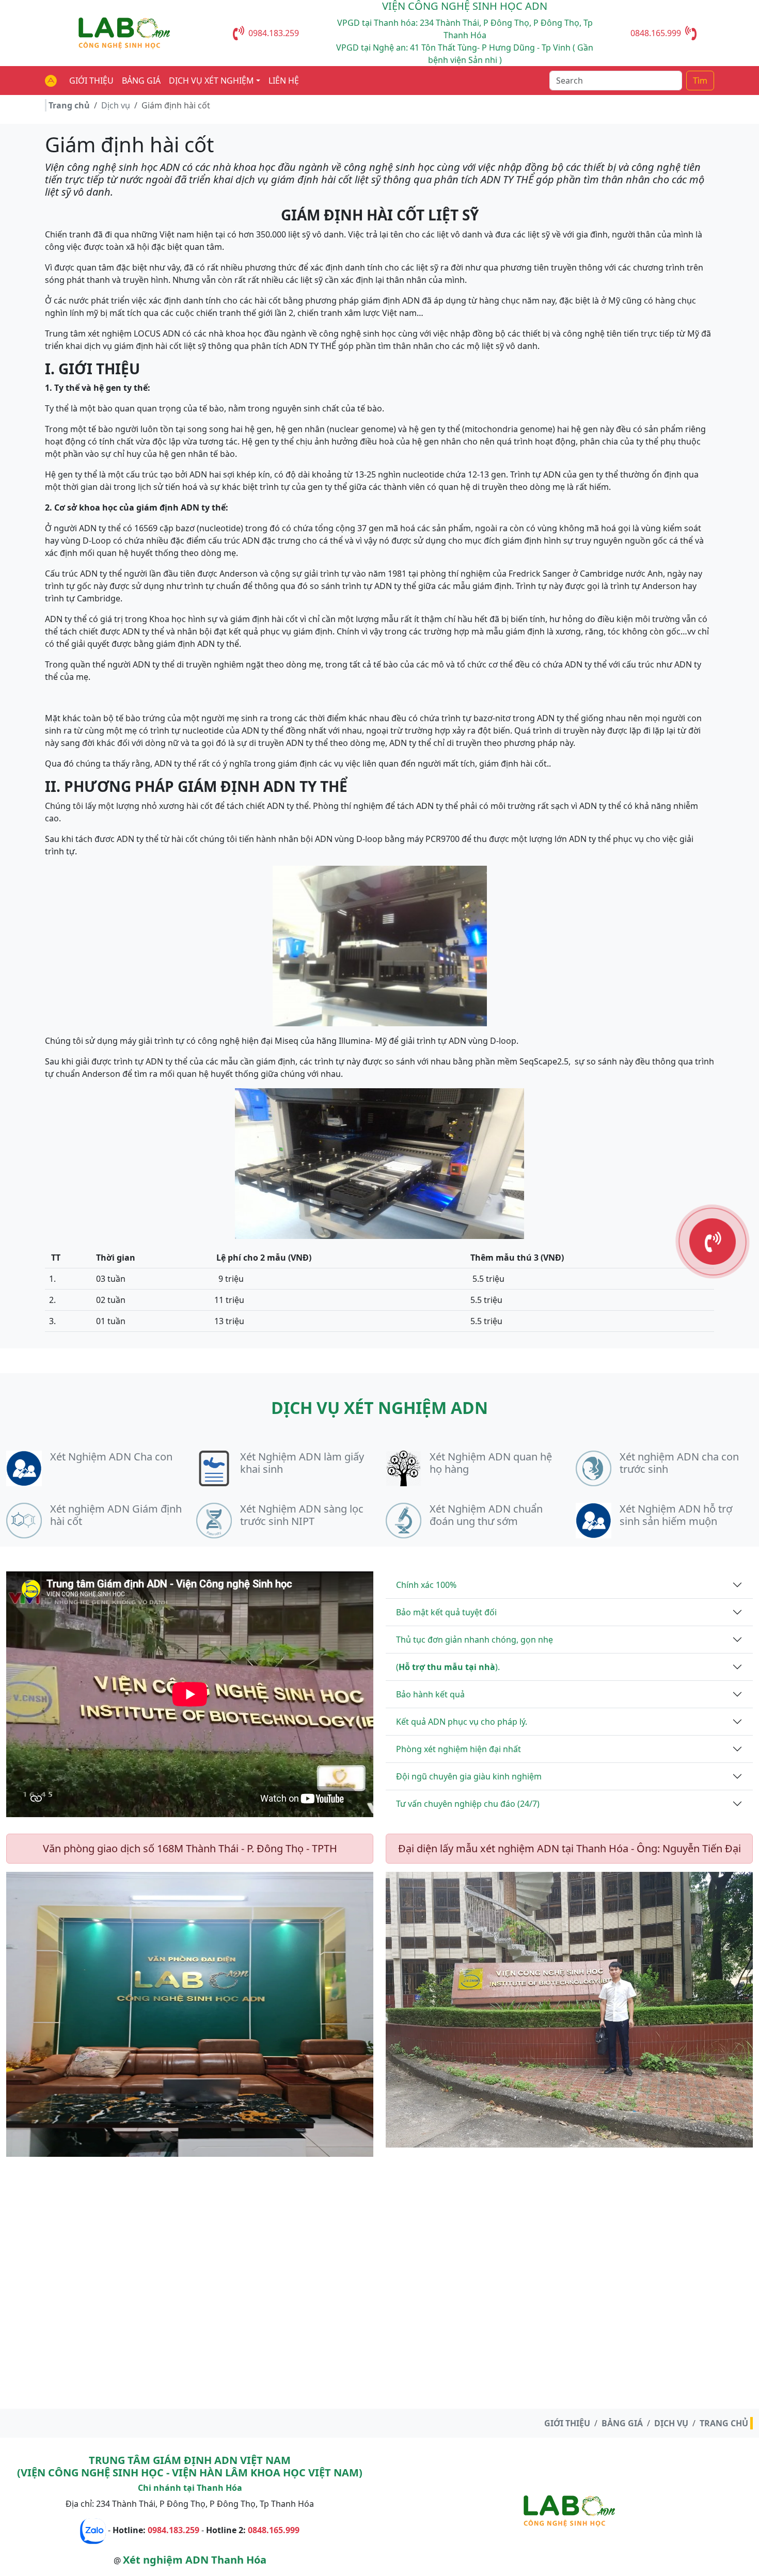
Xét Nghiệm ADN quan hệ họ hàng (491, 1463)
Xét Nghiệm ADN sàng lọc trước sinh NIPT (302, 1515)
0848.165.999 (656, 33)
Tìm (700, 81)
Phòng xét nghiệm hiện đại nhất (458, 1749)
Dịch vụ (116, 105)
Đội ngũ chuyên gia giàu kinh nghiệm (469, 1776)
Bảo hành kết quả (430, 1694)
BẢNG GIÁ (141, 81)
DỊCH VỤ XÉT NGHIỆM (211, 81)
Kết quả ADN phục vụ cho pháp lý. (462, 1722)
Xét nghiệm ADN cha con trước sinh (679, 1463)
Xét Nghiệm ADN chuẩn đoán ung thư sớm (486, 1515)
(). (448, 1667)
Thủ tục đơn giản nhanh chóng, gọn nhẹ (475, 1640)
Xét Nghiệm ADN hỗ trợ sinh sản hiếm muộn (676, 1515)
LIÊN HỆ (284, 81)
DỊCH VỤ (671, 2423)
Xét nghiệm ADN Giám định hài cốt (116, 1515)
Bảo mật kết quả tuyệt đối (446, 1612)
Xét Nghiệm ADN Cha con (111, 1457)
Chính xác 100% (426, 1585)
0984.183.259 (274, 33)
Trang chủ (69, 105)
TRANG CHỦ (724, 2423)
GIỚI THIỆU (91, 81)
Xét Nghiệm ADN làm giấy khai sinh (302, 1463)
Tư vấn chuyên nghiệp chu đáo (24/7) (468, 1804)
